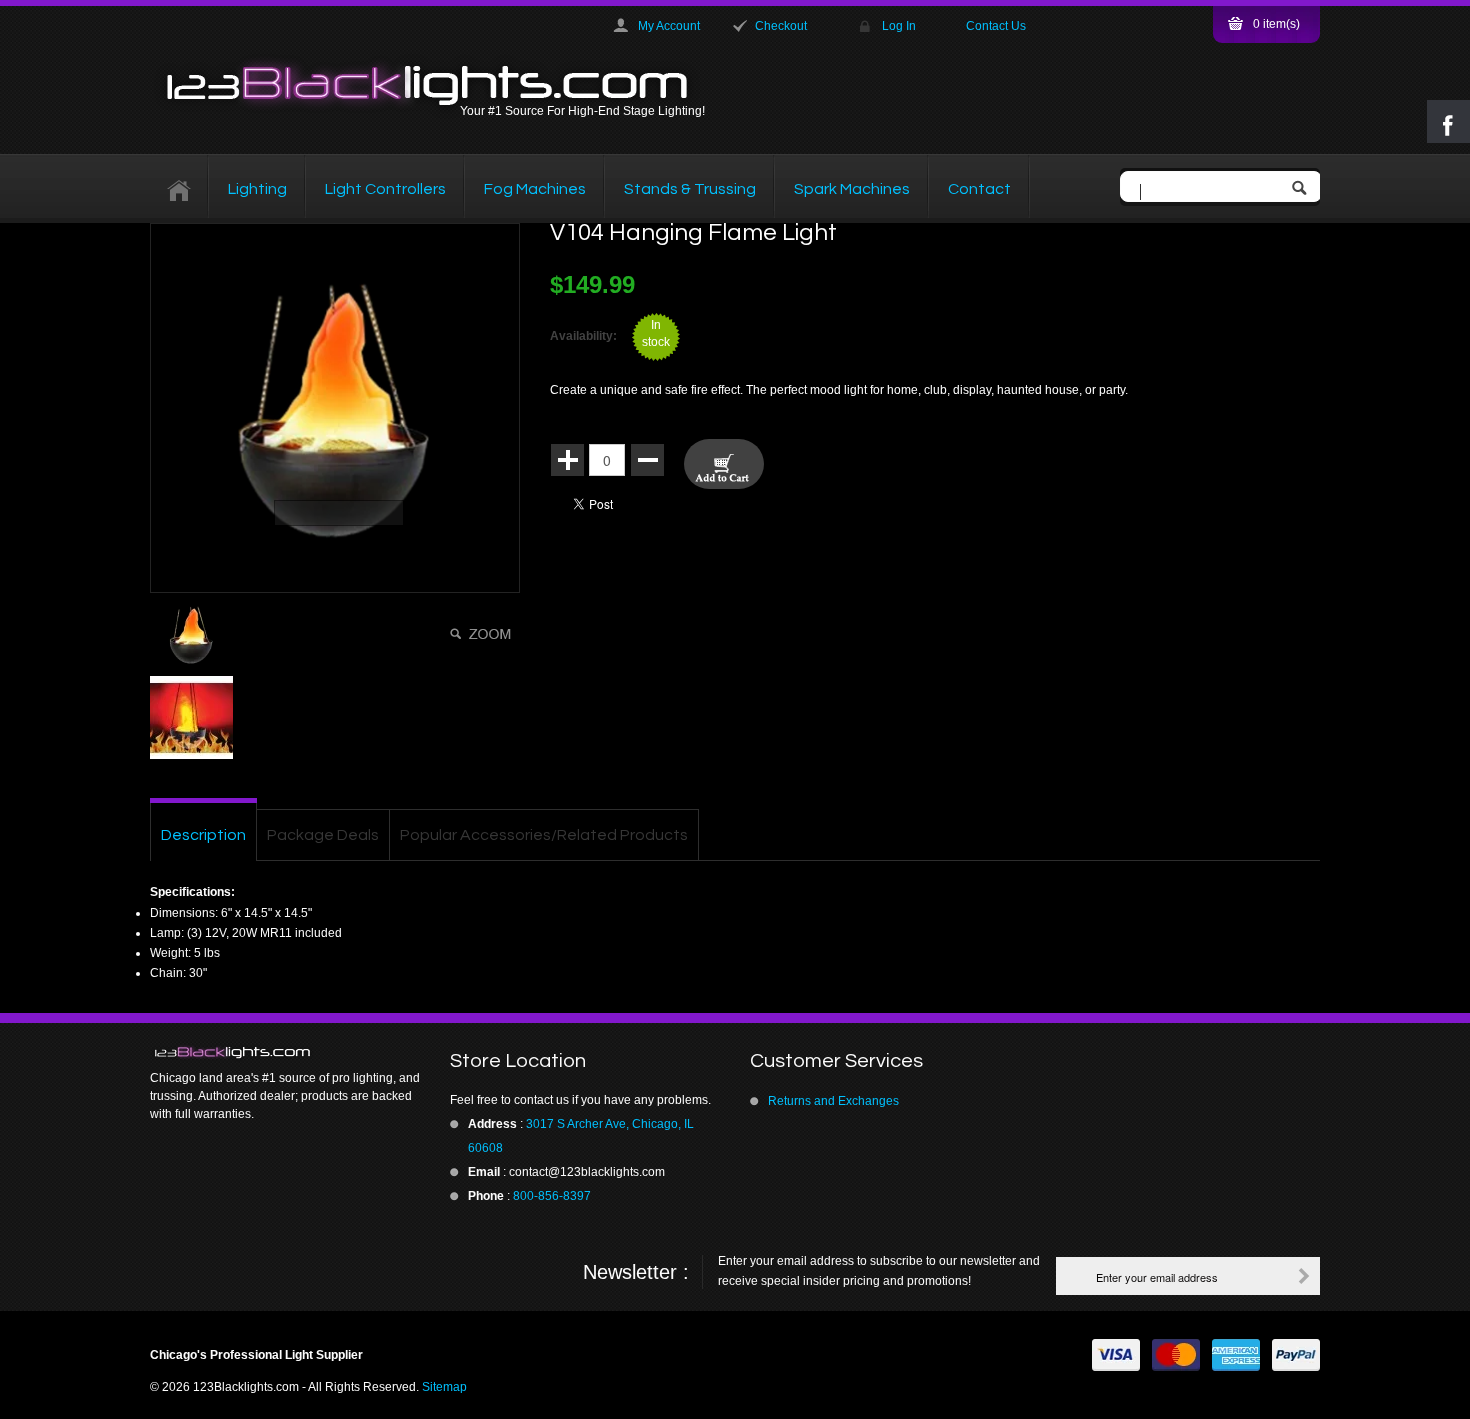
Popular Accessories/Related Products (544, 835)
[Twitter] (205, 1275)
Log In (899, 26)
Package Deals (323, 835)
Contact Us (996, 26)
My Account (669, 26)
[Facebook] (165, 1275)
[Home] (179, 189)
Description (203, 835)
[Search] (1304, 189)
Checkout (781, 26)
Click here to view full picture (483, 634)
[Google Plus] (245, 1275)
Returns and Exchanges (833, 1101)
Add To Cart (724, 464)
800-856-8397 (552, 1196)
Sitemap (444, 1387)
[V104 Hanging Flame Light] (335, 408)
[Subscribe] (1304, 1276)
